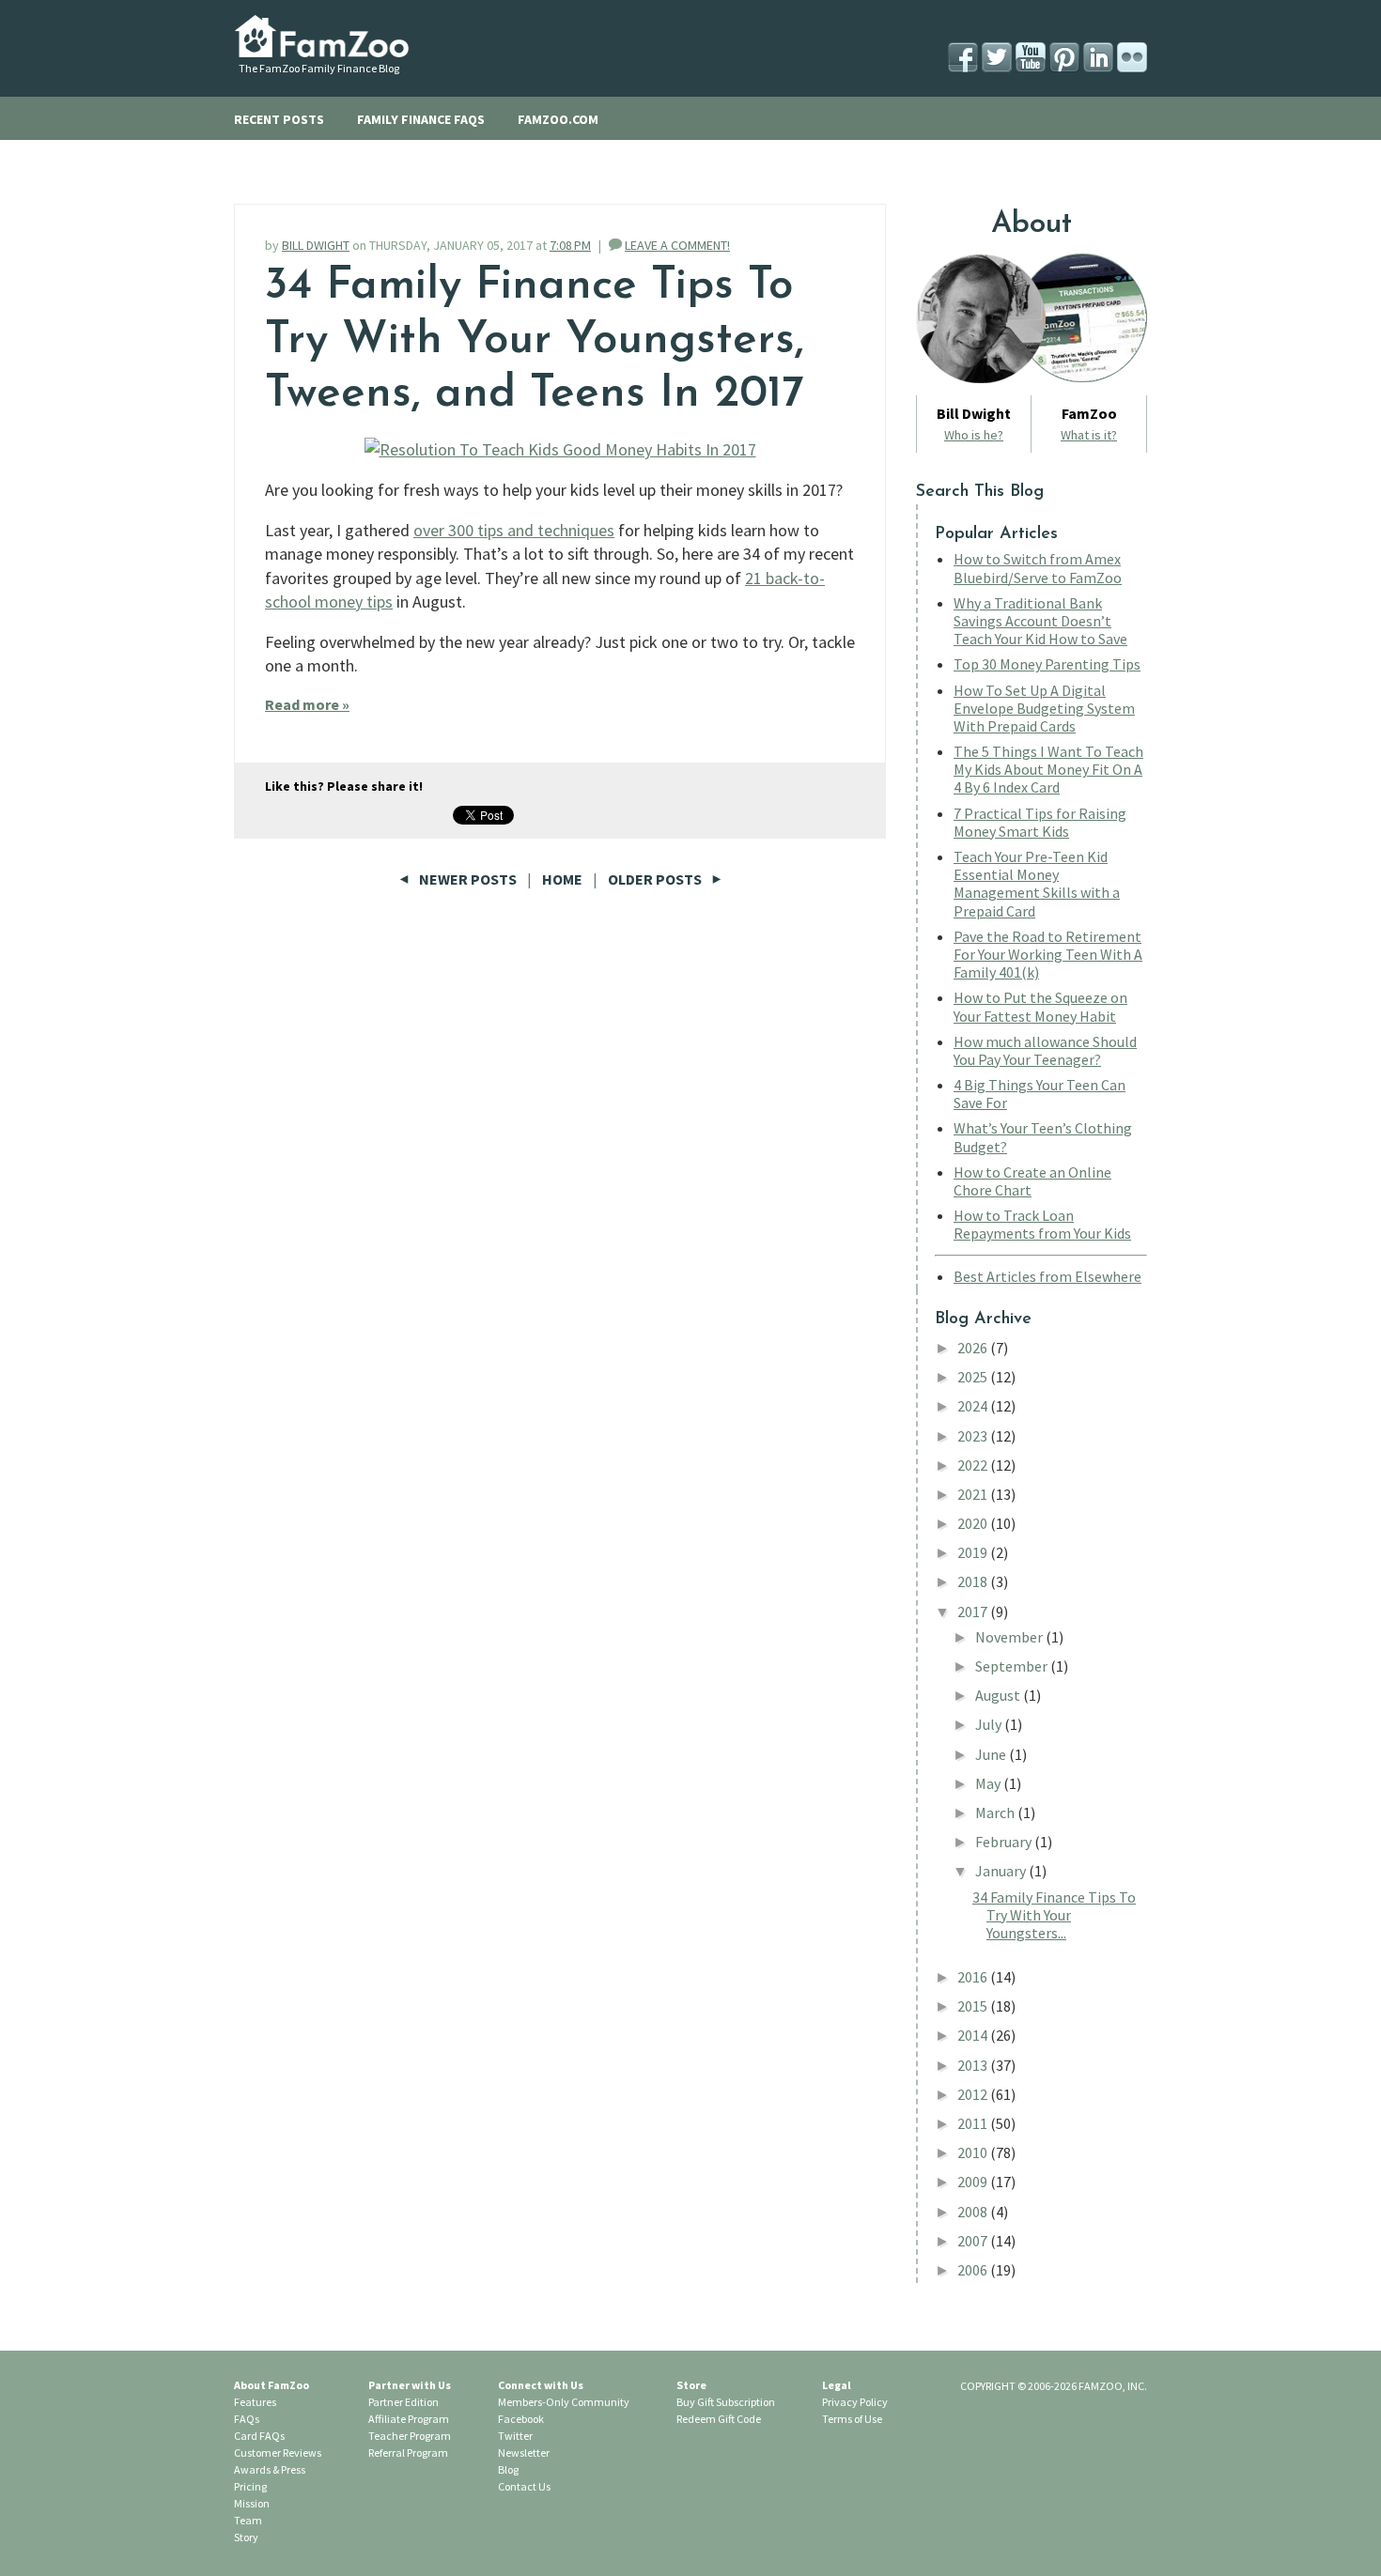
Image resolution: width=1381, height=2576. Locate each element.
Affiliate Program (409, 2419)
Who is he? (974, 435)
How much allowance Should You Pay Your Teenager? (1045, 1050)
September (1013, 1666)
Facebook (521, 2419)
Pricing (250, 2486)
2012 (974, 2094)
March (996, 1812)
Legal (837, 2385)
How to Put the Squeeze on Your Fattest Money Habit (1040, 1006)
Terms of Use (852, 2419)
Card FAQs (259, 2436)
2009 (974, 2182)
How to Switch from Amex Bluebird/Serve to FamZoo (1038, 568)
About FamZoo (272, 2385)
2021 (974, 1494)
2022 (974, 1465)
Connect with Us (541, 2385)
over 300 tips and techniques (514, 530)
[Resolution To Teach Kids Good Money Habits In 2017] (560, 449)
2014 (974, 2035)
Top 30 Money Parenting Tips (1047, 664)
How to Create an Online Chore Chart (1032, 1181)
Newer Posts (468, 879)
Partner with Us (410, 2385)
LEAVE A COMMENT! (677, 245)
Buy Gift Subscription (726, 2402)
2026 (974, 1348)
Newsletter (524, 2453)
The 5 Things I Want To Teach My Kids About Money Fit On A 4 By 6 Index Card (1048, 769)
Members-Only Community (564, 2402)
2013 (974, 2065)
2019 (974, 1552)
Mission (252, 2503)
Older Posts (656, 879)
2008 (974, 2212)
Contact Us (524, 2486)
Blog (508, 2469)
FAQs (247, 2419)
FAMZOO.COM (558, 119)
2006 (974, 2270)
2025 (974, 1377)
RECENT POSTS (279, 119)
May (989, 1783)
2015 (974, 2006)
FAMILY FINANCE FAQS (421, 119)
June (992, 1754)
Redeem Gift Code (719, 2419)
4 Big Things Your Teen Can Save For (1040, 1094)
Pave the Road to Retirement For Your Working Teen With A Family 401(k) (1048, 954)
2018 (974, 1581)
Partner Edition (403, 2402)
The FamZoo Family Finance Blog (319, 68)
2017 (974, 1612)
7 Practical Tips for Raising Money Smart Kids (1040, 822)
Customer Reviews (278, 2453)
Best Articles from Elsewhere (1047, 1276)
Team (248, 2520)
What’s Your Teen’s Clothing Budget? (1043, 1137)
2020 (974, 1523)
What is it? (1089, 435)
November (1010, 1637)
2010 (974, 2152)
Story (246, 2537)
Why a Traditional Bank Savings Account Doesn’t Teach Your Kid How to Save (1040, 621)
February (1005, 1842)
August (999, 1695)
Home (562, 879)
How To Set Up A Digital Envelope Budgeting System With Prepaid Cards (1044, 708)
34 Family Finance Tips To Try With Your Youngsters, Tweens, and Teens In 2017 (535, 340)
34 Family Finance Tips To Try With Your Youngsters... (1054, 1915)
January (1002, 1871)
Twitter (515, 2436)
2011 (974, 2123)
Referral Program (408, 2453)
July (990, 1724)
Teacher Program (410, 2436)
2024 (974, 1406)
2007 (974, 2241)
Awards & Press (270, 2469)
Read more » (307, 704)
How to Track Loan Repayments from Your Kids (1042, 1224)
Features (255, 2402)
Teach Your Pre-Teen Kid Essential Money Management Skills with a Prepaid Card (1037, 884)
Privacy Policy (855, 2402)
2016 (974, 1977)
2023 (974, 1436)
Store (691, 2385)
